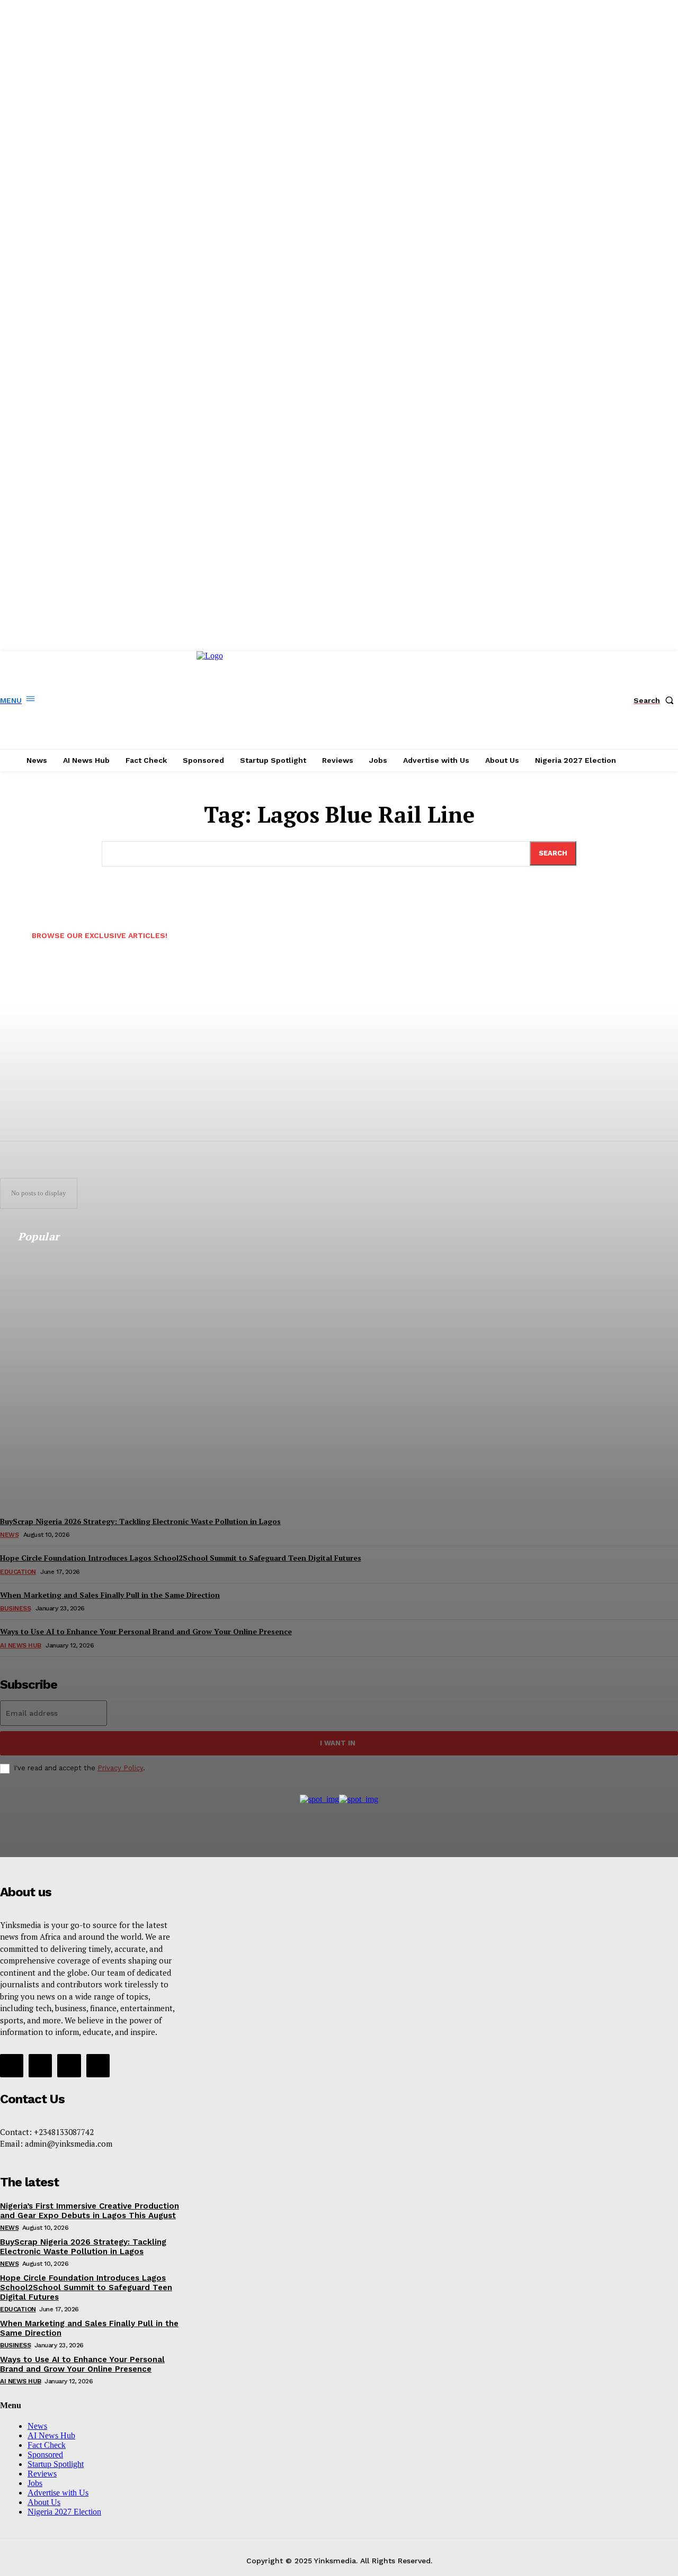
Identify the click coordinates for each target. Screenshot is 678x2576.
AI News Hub (21, 2381)
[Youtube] (98, 2066)
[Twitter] (69, 2066)
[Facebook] (12, 2066)
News (9, 2228)
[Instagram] (40, 2066)
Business (15, 2345)
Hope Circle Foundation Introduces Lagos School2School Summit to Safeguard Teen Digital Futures (86, 2287)
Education (18, 2309)
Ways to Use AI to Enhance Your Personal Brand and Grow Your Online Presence (82, 2364)
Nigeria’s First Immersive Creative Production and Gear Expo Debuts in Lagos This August (90, 2211)
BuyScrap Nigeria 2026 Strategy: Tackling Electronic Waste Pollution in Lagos (83, 2247)
